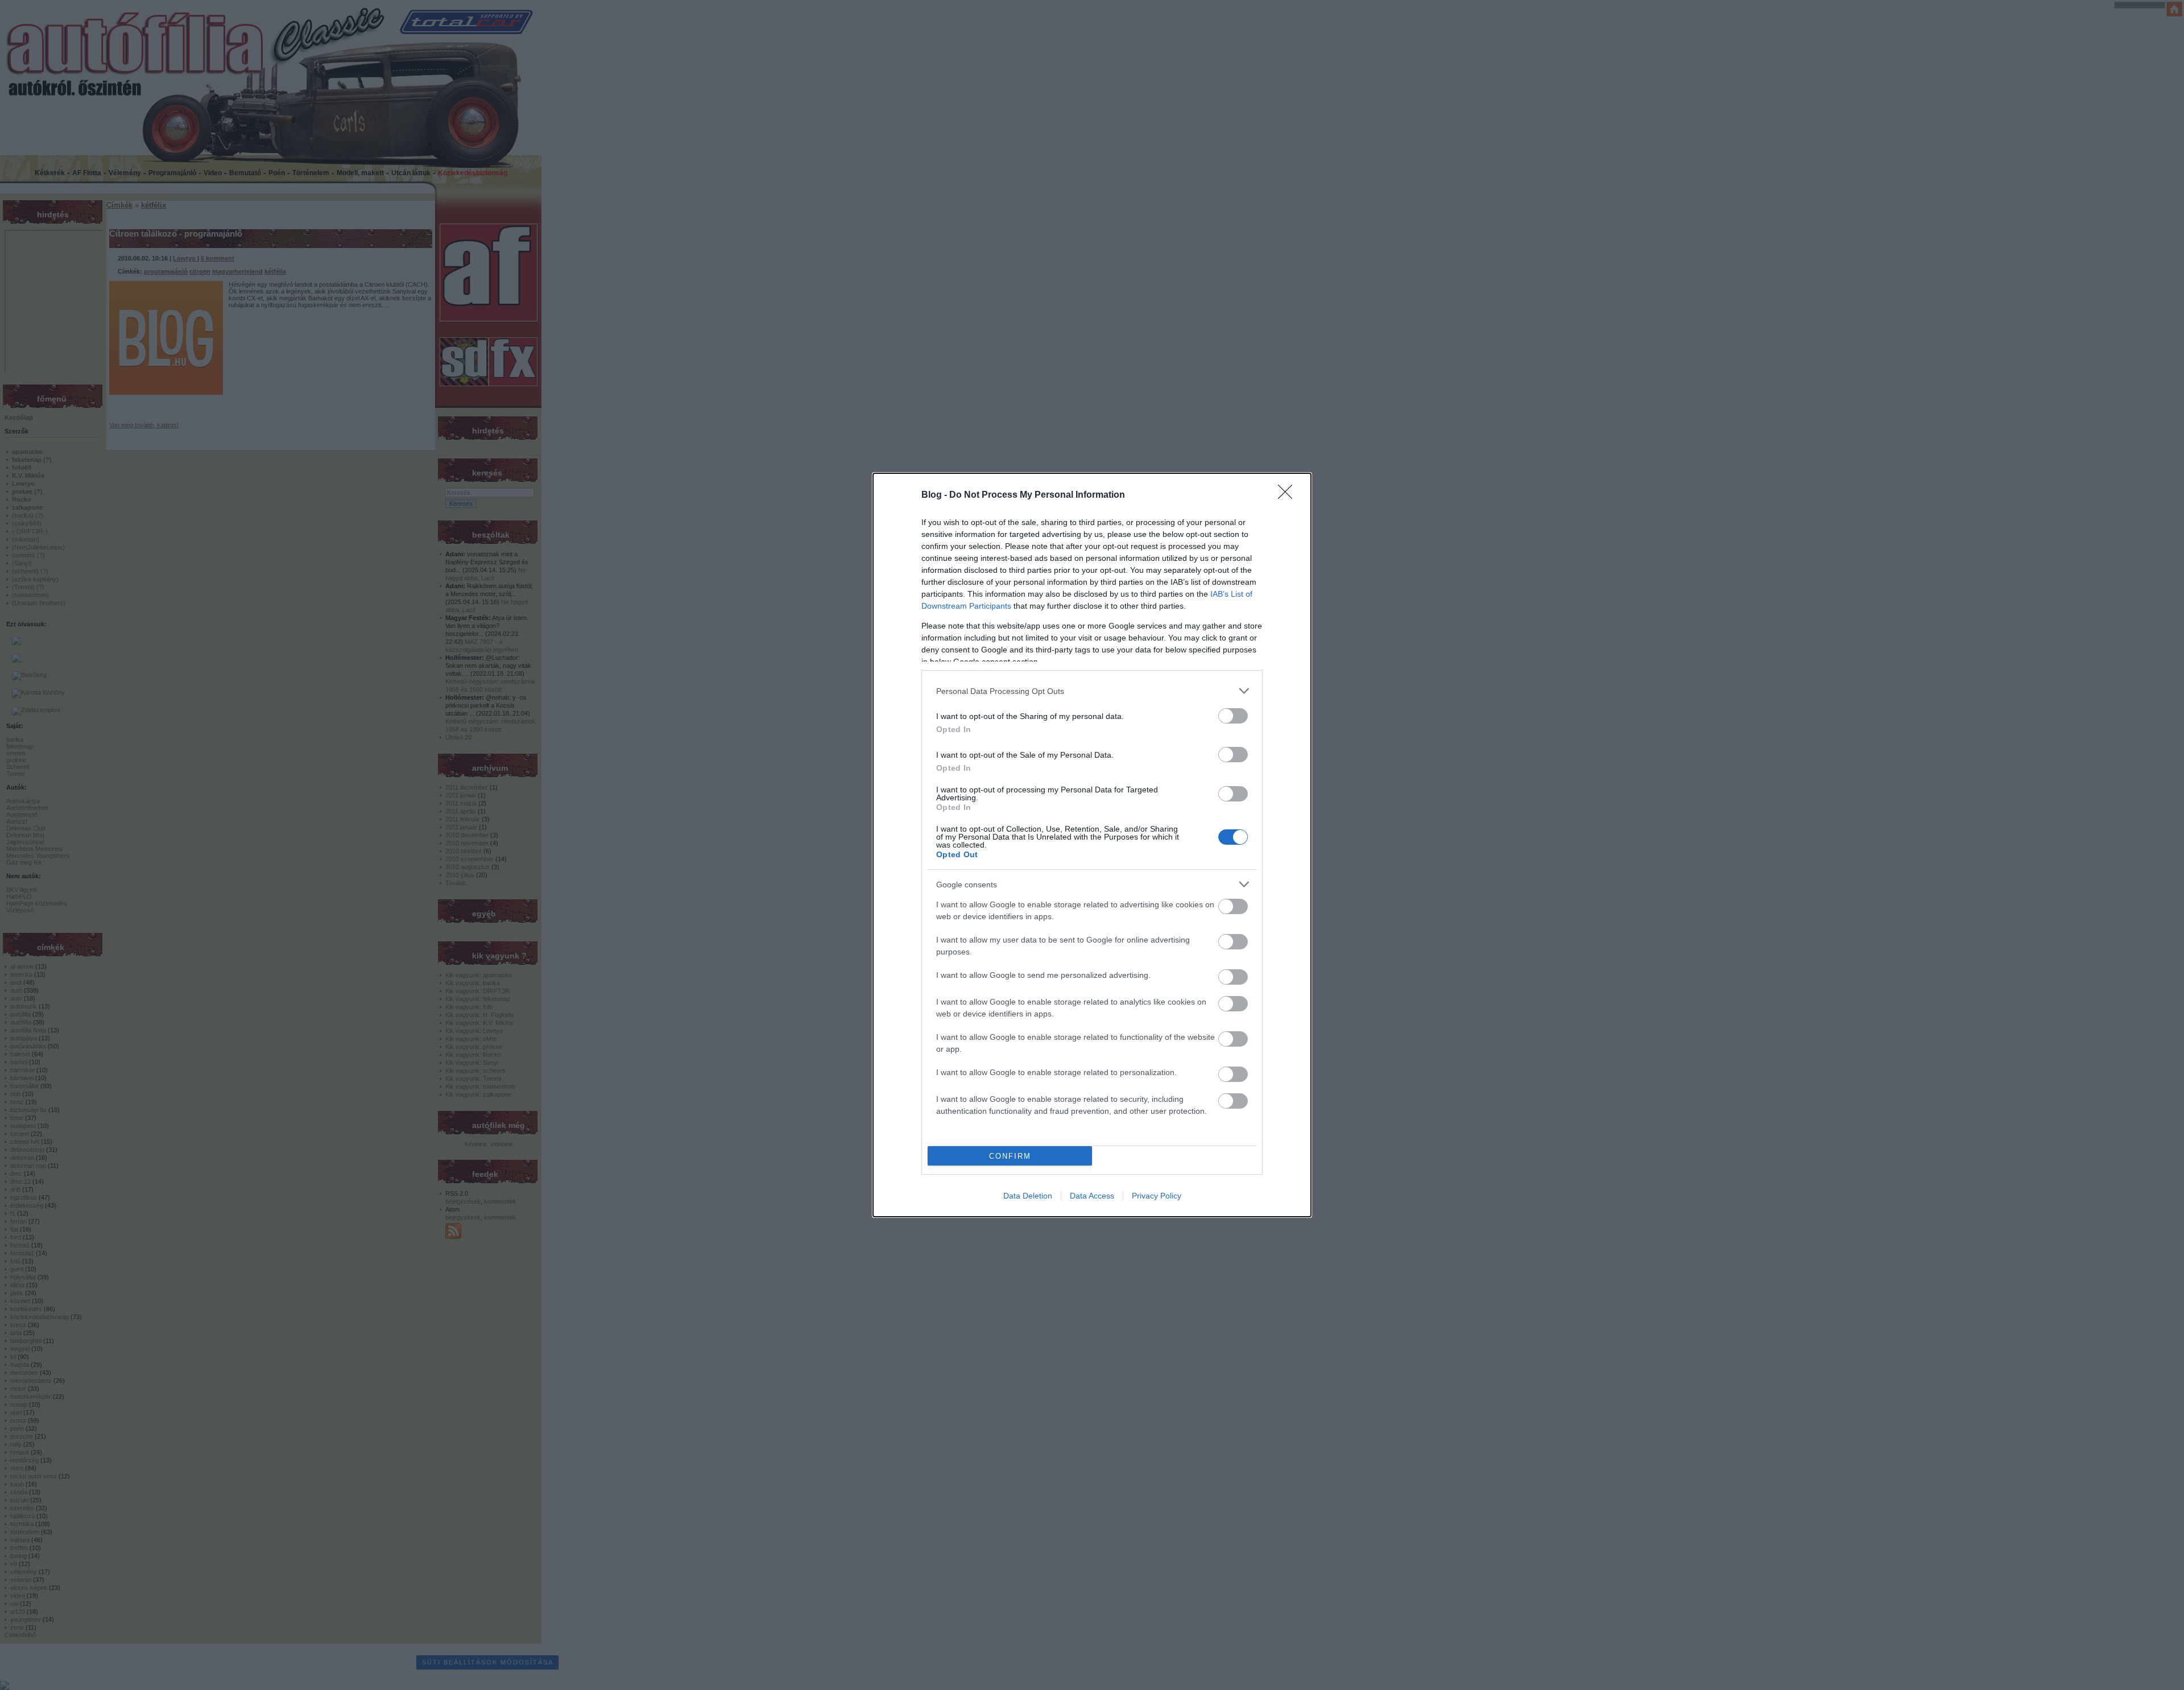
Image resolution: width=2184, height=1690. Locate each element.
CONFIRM (1010, 1156)
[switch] (1233, 716)
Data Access (1092, 1196)
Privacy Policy (1157, 1196)
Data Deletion (1028, 1196)
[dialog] (1092, 845)
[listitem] (1092, 691)
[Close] (1289, 495)
